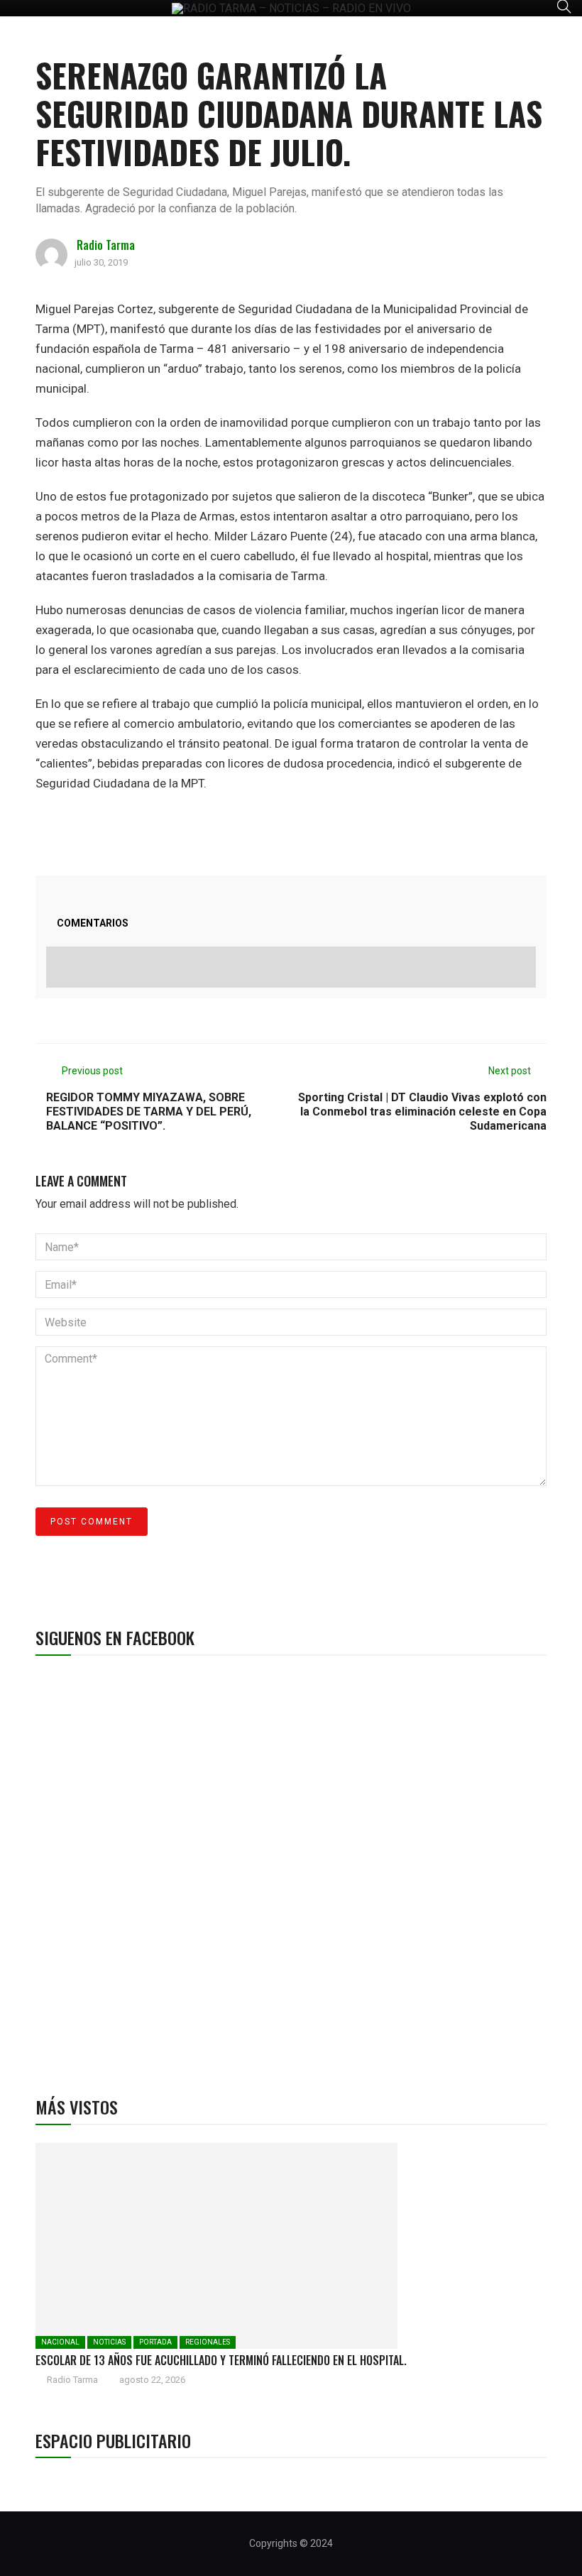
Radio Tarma (106, 245)
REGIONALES (208, 2342)
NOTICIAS (109, 2342)
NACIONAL (60, 2342)
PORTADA (155, 2342)
